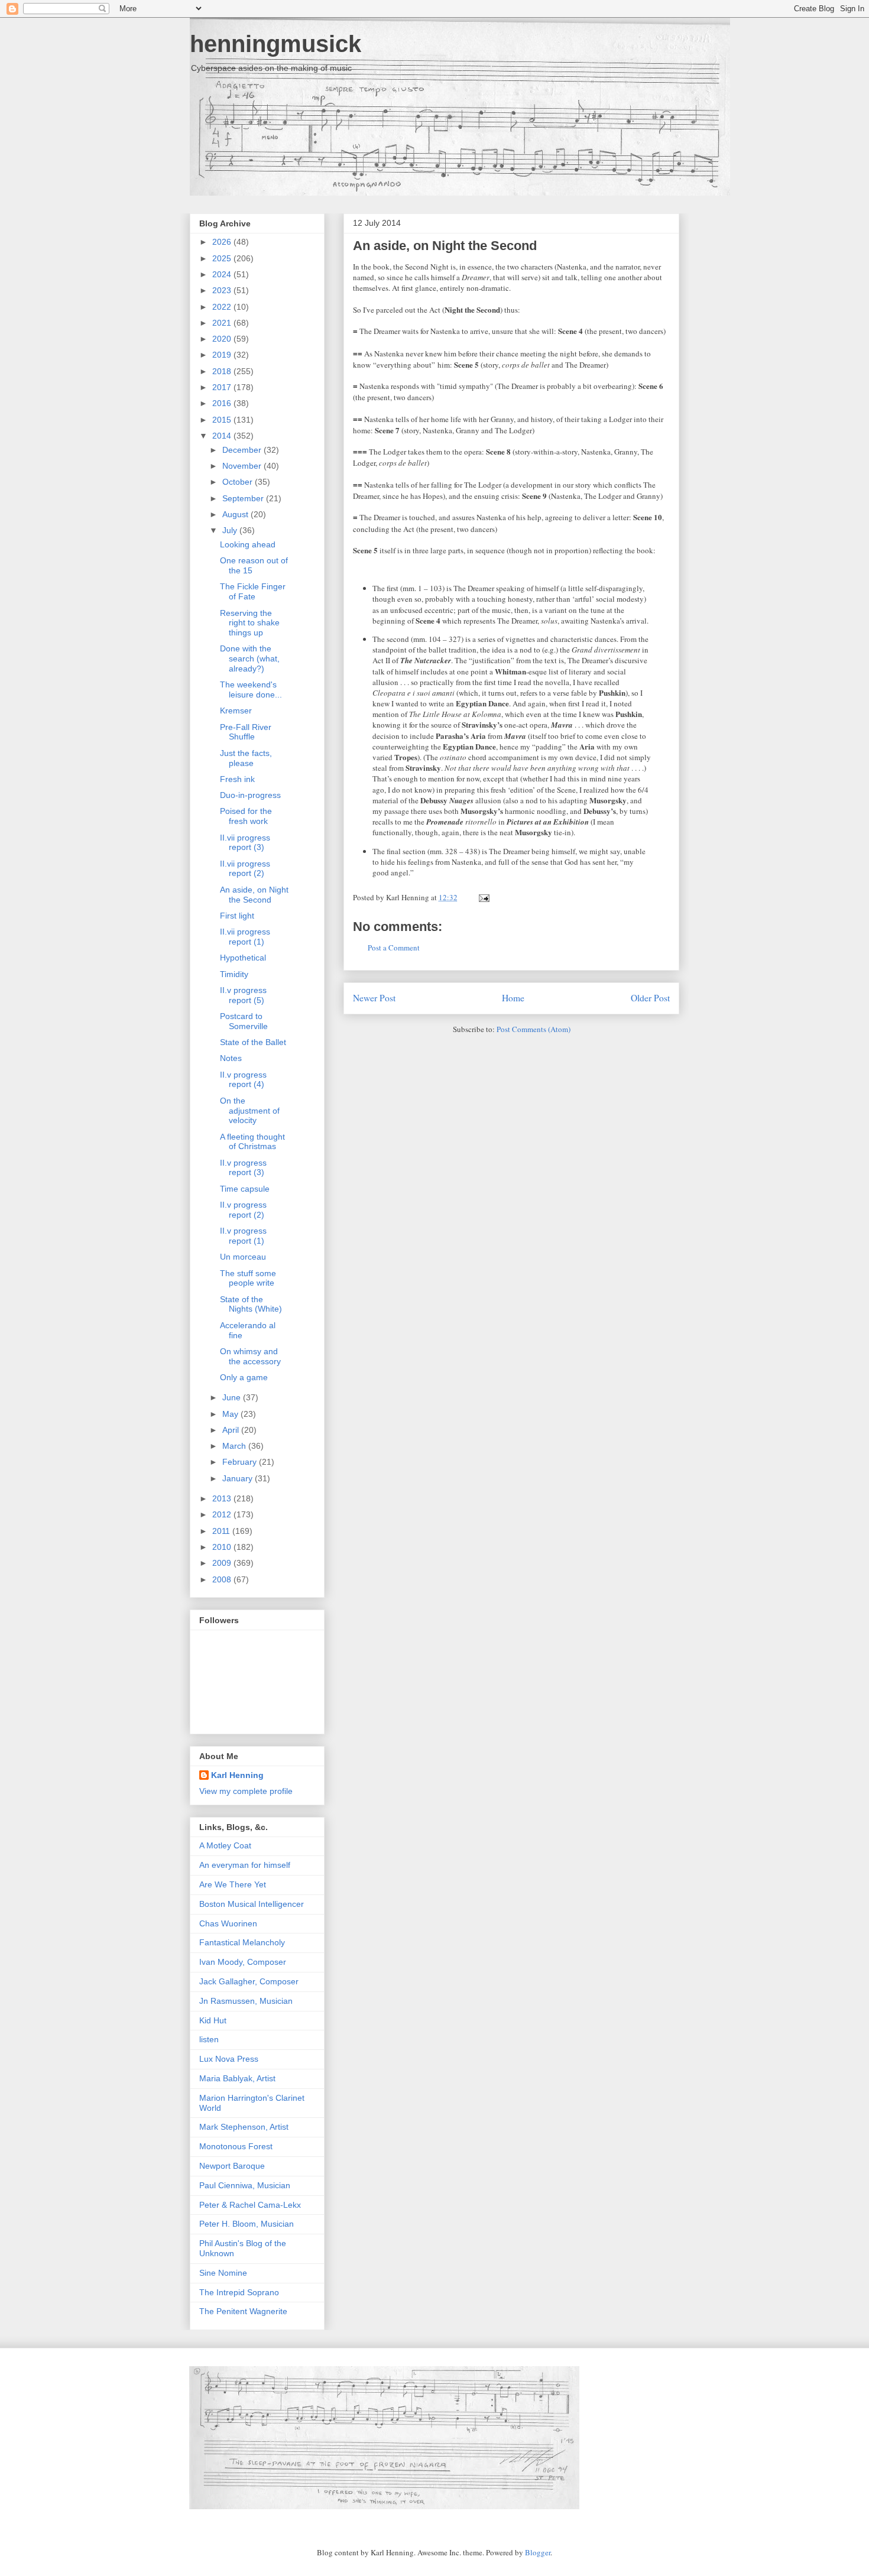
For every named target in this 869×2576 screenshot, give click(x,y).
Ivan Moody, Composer (243, 1962)
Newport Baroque (232, 2166)
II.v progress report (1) (243, 1236)
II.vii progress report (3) (245, 843)
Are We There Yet (233, 1884)
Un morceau (243, 1257)
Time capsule (245, 1189)
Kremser (236, 710)
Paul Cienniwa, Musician (245, 2185)
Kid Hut (213, 2020)
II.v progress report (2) (243, 1210)
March (235, 1446)
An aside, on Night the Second (445, 246)
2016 (223, 403)
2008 (223, 1579)
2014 (223, 436)
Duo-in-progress (250, 795)
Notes (231, 1058)
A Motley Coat (225, 1845)
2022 (223, 307)
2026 (223, 242)
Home (513, 998)
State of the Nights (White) (251, 1304)
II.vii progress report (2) (245, 869)
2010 (223, 1547)
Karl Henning (237, 1775)
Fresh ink (237, 779)
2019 (223, 355)
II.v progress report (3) (243, 1168)
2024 (223, 274)
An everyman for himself (245, 1865)
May (231, 1414)
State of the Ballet (253, 1042)
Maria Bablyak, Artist (237, 2078)
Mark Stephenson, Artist (244, 2127)
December (243, 450)
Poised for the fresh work (246, 816)
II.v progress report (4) (243, 1080)
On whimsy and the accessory (250, 1356)
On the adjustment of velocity (250, 1111)
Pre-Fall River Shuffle (246, 732)
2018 (223, 371)
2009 (223, 1563)
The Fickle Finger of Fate (253, 591)
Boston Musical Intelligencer (252, 1904)
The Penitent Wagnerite (243, 2311)
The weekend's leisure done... (251, 690)
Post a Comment (394, 948)
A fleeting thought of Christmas (252, 1142)
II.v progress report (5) (243, 995)
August (236, 514)
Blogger (538, 2552)
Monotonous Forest (236, 2146)
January (239, 1478)
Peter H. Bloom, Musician (247, 2224)
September (244, 498)
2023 (223, 290)
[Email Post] (482, 897)
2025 (223, 258)
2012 (223, 1514)
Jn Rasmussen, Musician (246, 2001)
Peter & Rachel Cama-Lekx (250, 2205)
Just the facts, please (246, 758)
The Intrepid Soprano (239, 2292)
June (233, 1397)
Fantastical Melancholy (242, 1942)
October (239, 482)
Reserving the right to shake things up (250, 623)
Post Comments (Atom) (534, 1029)
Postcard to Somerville (244, 1021)
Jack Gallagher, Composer (249, 1981)
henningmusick (275, 44)
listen (209, 2039)
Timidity (234, 974)
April (232, 1430)
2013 (223, 1498)
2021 (223, 323)
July (231, 530)
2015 (223, 420)
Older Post (650, 998)
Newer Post (374, 998)
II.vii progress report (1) (245, 937)
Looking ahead (248, 544)
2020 (223, 339)
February (241, 1462)
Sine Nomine (223, 2273)
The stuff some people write (248, 1278)
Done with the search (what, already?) (250, 658)
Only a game (244, 1377)
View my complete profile (246, 1791)
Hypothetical (243, 958)
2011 (222, 1531)
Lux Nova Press (229, 2059)
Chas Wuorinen (228, 1923)
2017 (223, 387)
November (243, 466)
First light (237, 916)
